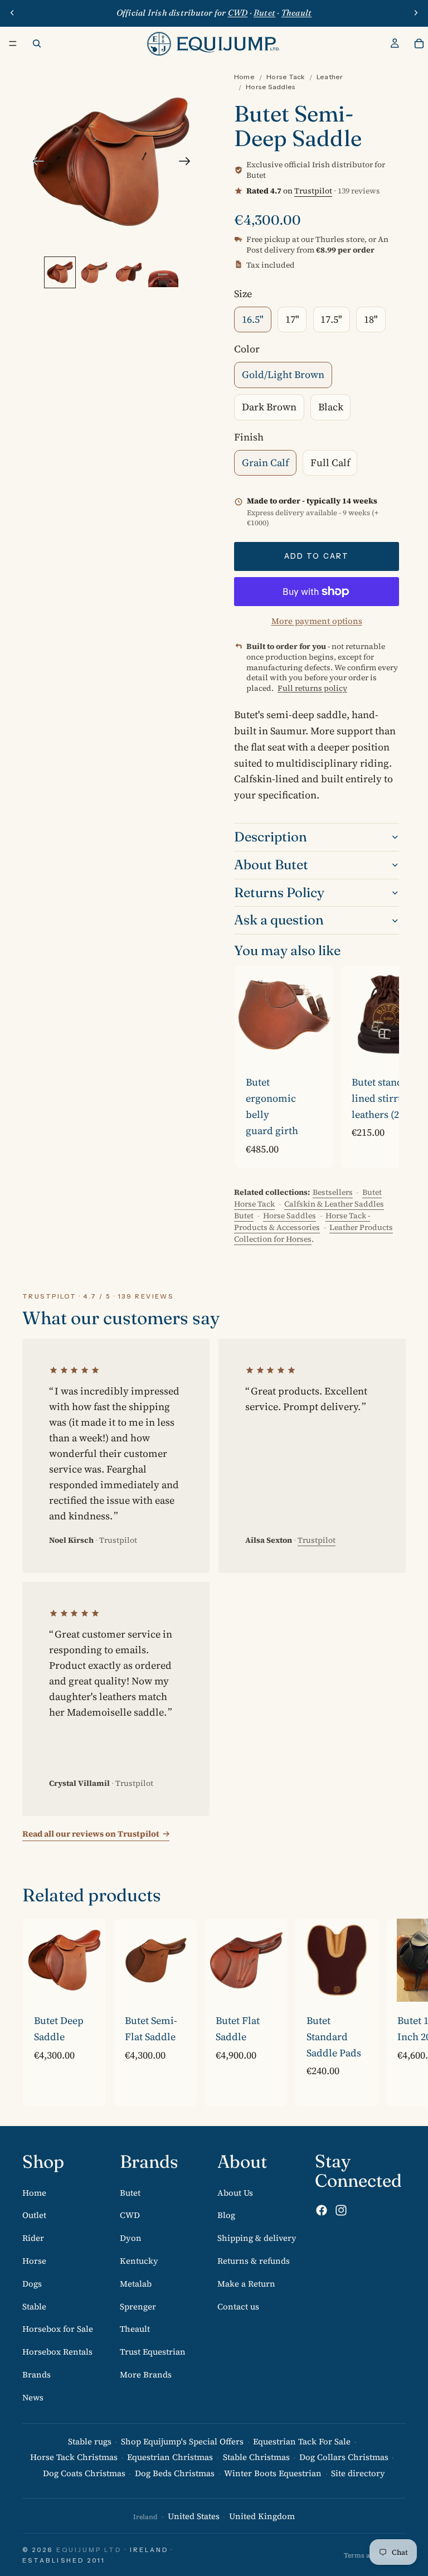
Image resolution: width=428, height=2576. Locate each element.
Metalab (136, 2283)
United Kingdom (262, 2516)
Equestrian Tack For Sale (302, 2441)
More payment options (317, 621)
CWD (130, 2215)
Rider (33, 2238)
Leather (330, 77)
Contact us (238, 2306)
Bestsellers (333, 1192)
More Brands (146, 2374)
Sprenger (138, 2306)
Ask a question (279, 920)
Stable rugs (90, 2441)
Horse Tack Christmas (74, 2457)
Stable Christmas (256, 2457)
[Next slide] (416, 13)
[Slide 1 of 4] (60, 273)
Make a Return (246, 2283)
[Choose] (315, 1047)
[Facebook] (322, 2210)
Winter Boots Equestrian (273, 2473)
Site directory (358, 2473)
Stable (34, 2306)
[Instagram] (341, 2210)
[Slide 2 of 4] (94, 273)
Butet (130, 2192)
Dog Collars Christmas (344, 2457)
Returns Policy (279, 892)
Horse (34, 2260)
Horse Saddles (271, 87)
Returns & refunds (254, 2260)
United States (194, 2516)
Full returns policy (312, 688)
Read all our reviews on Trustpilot (91, 1834)
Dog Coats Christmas (84, 2473)
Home (244, 77)
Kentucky (139, 2260)
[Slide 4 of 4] (163, 273)
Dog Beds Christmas (175, 2473)
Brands (37, 2374)
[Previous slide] (12, 13)
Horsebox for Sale (58, 2329)
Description (271, 837)
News (33, 2397)
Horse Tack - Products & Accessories (302, 1221)
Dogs (32, 2283)
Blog (226, 2215)
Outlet (34, 2215)
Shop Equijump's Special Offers (182, 2441)
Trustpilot (313, 191)
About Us (235, 2192)
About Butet (271, 865)
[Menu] (13, 43)
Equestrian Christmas (170, 2457)
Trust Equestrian (153, 2352)
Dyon (131, 2238)
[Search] (37, 43)
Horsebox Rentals (57, 2352)
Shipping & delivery (257, 2238)
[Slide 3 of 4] (129, 273)
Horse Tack (285, 77)
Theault (135, 2329)
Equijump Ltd (89, 2550)
